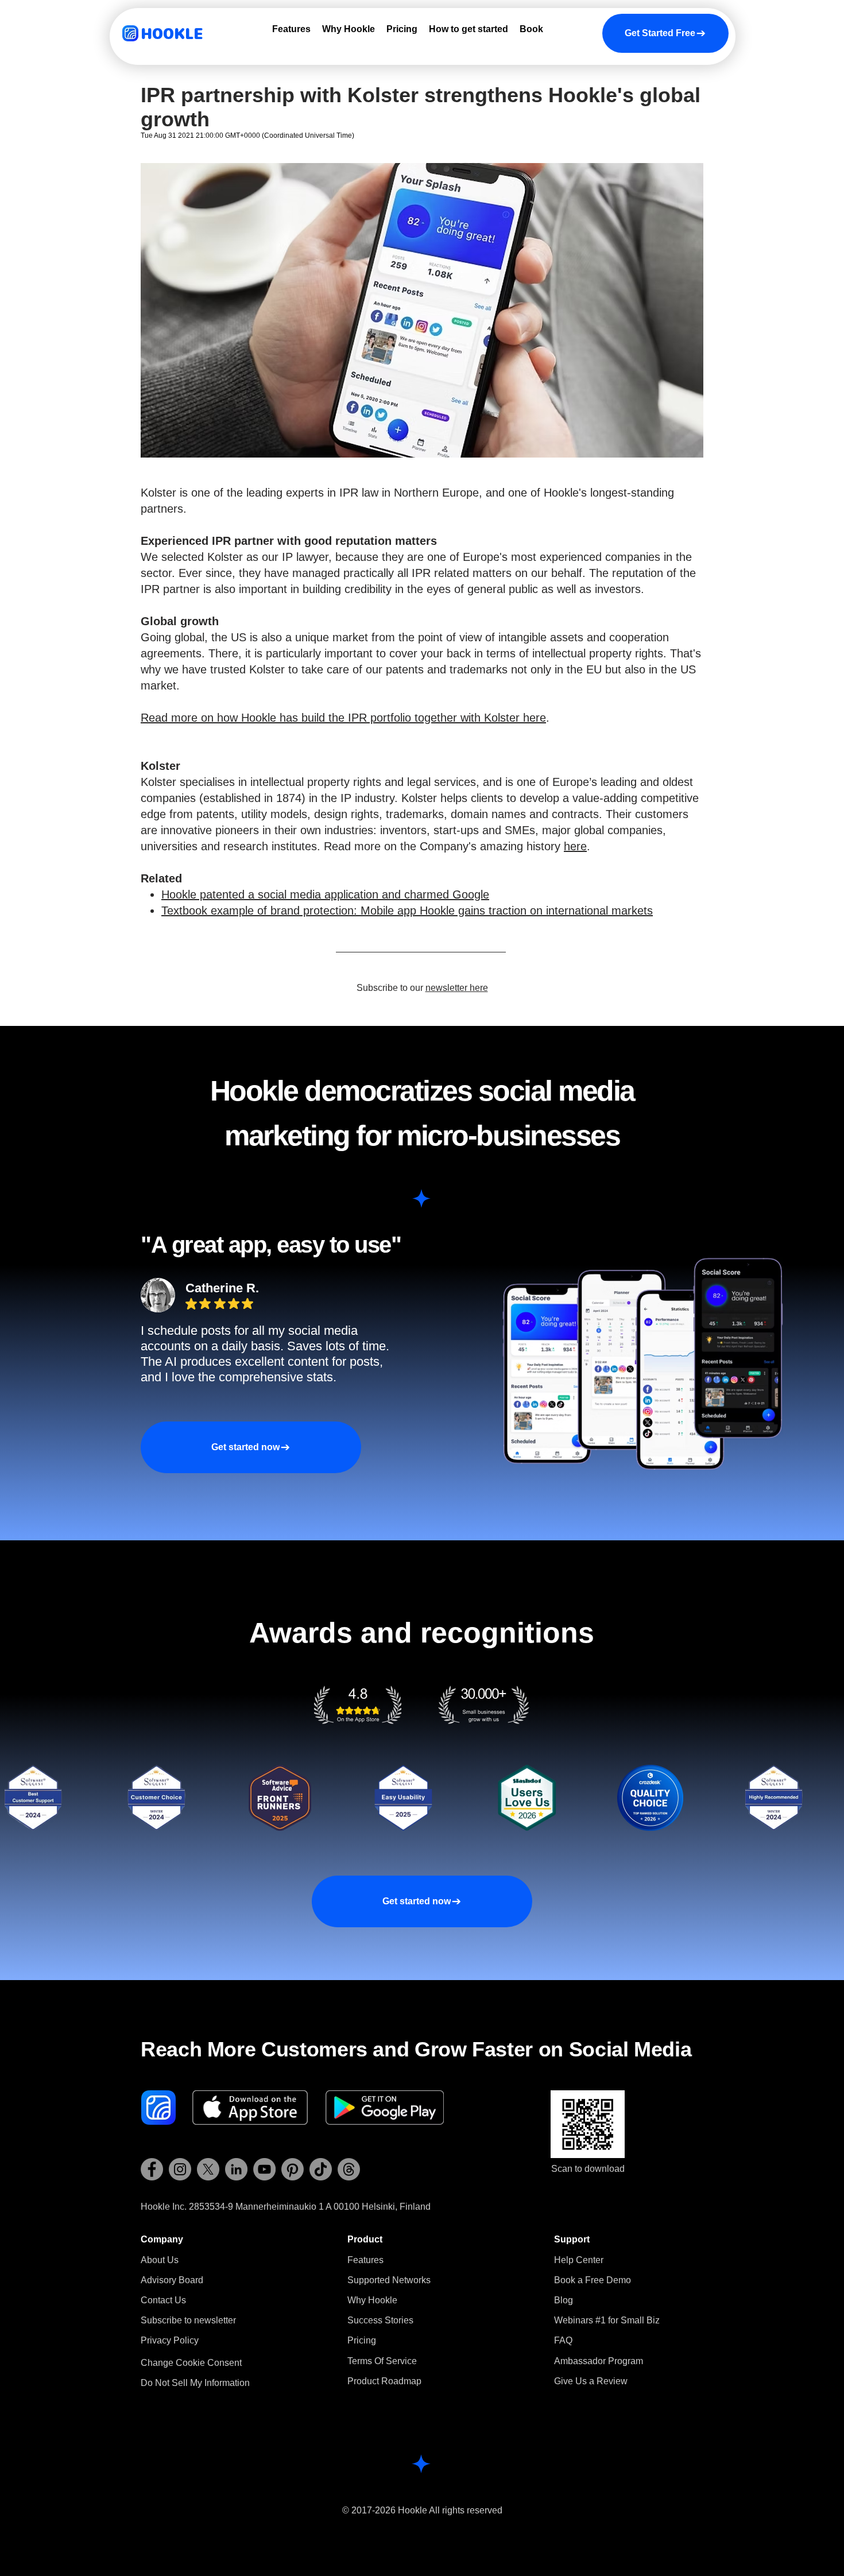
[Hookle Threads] (349, 2169)
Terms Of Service (382, 2361)
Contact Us (163, 2300)
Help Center (579, 2260)
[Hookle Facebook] (152, 2169)
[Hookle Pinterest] (293, 2169)
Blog (564, 2300)
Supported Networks (389, 2280)
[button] (188, 2320)
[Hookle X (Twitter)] (208, 2169)
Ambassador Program (599, 2361)
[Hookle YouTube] (264, 2169)
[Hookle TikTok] (321, 2169)
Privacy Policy (170, 2340)
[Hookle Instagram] (180, 2169)
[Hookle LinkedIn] (236, 2169)
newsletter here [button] (457, 988)
